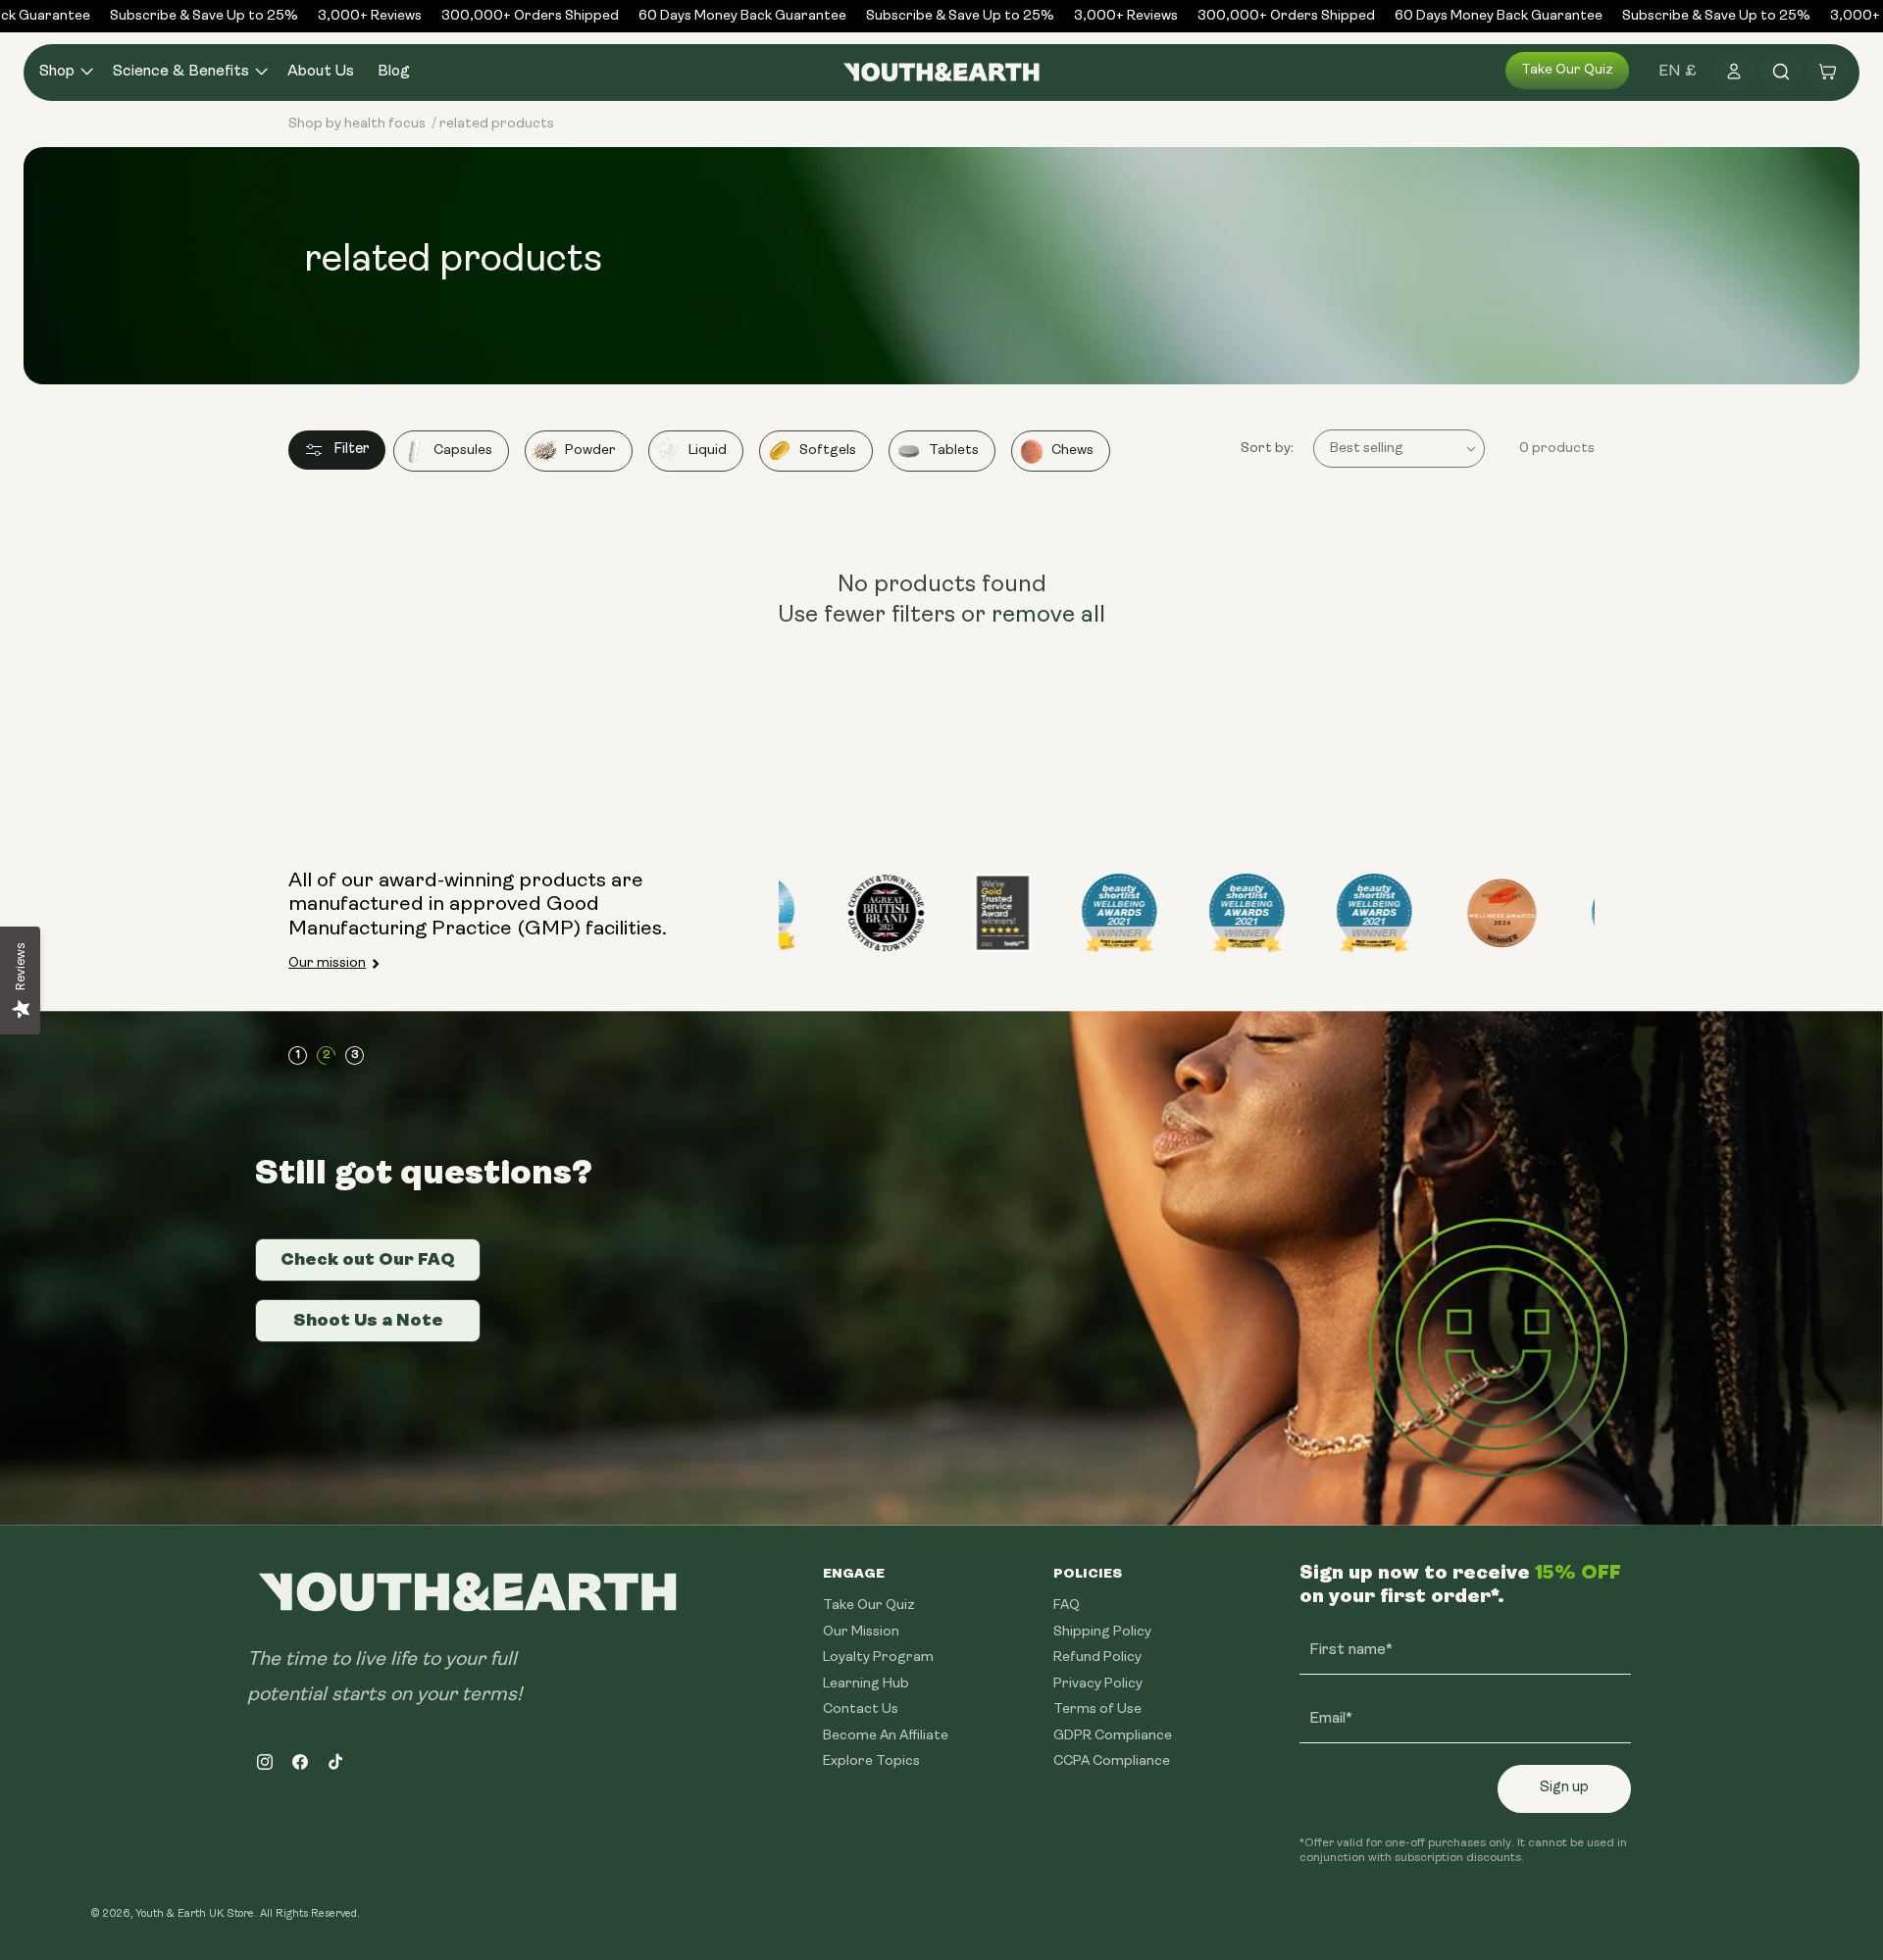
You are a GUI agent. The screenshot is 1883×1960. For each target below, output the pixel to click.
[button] (64, 72)
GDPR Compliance (1113, 1735)
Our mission (327, 963)
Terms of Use (1097, 1709)
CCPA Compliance (1112, 1761)
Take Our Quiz (869, 1606)
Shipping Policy (1102, 1631)
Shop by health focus (357, 124)
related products (497, 124)
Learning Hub (866, 1683)
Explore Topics (871, 1761)
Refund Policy (1097, 1658)
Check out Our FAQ (368, 1259)
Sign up (1564, 1788)
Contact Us (861, 1709)
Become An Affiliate (886, 1735)
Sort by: (1267, 449)
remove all (1048, 616)
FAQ (1067, 1606)
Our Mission (861, 1631)
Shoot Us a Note (368, 1320)
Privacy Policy (1098, 1683)
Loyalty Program (878, 1658)
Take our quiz (1567, 70)
